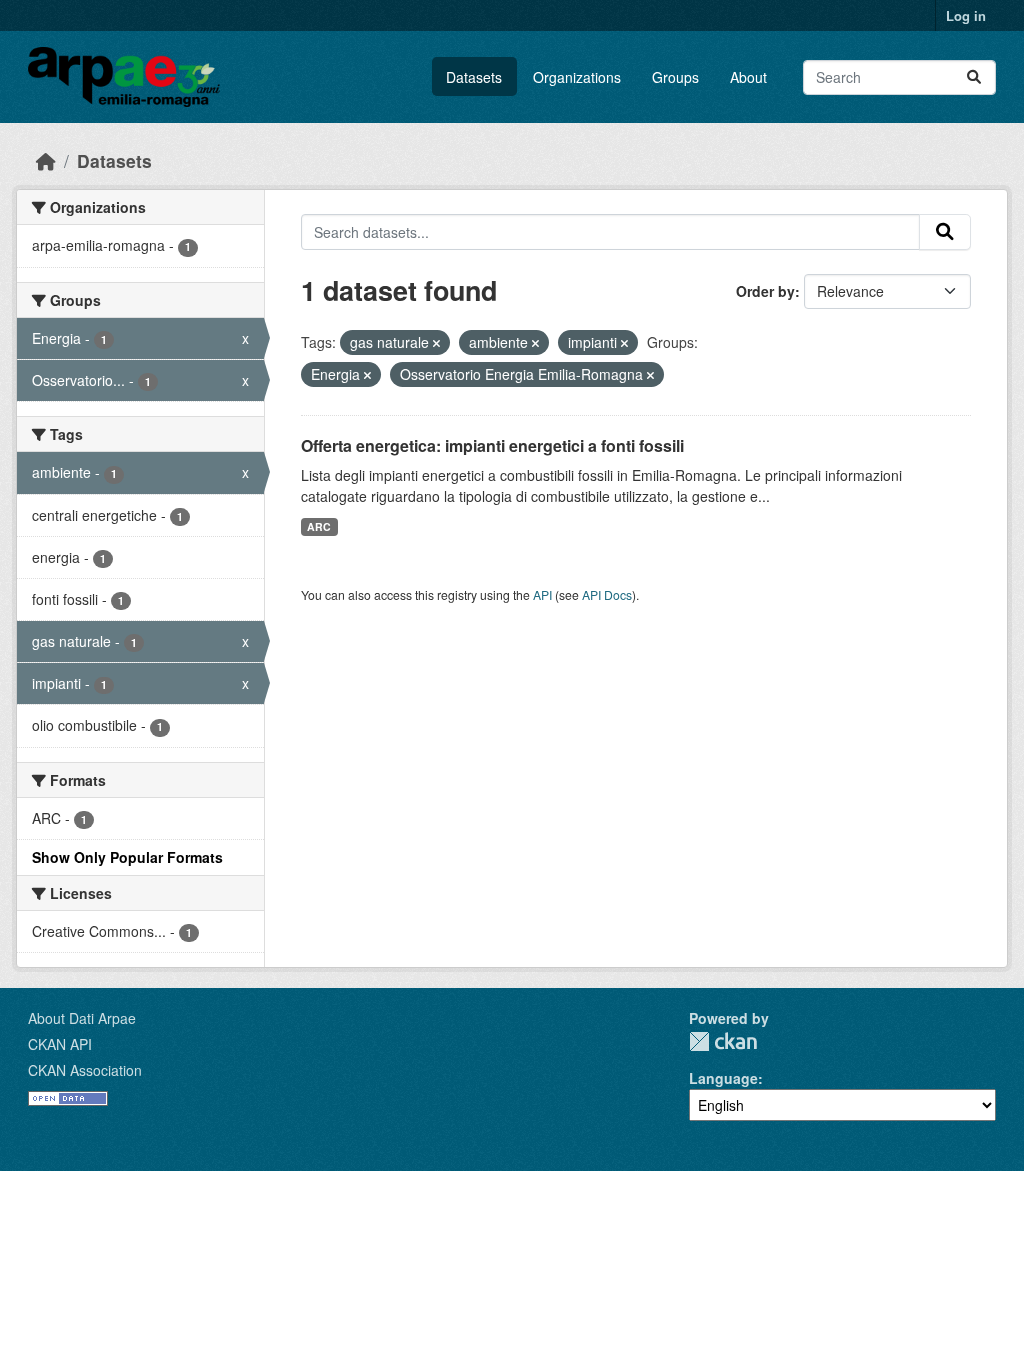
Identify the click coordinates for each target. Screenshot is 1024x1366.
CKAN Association (85, 1070)
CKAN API (60, 1044)
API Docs (607, 594)
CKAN (723, 1041)
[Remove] (436, 343)
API (542, 594)
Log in (966, 15)
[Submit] (974, 77)
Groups (675, 77)
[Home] (46, 160)
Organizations (577, 77)
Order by (765, 291)
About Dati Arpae (82, 1018)
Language (723, 1078)
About (748, 77)
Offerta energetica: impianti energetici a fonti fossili (492, 445)
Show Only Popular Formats (127, 857)
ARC (319, 526)
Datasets (474, 77)
